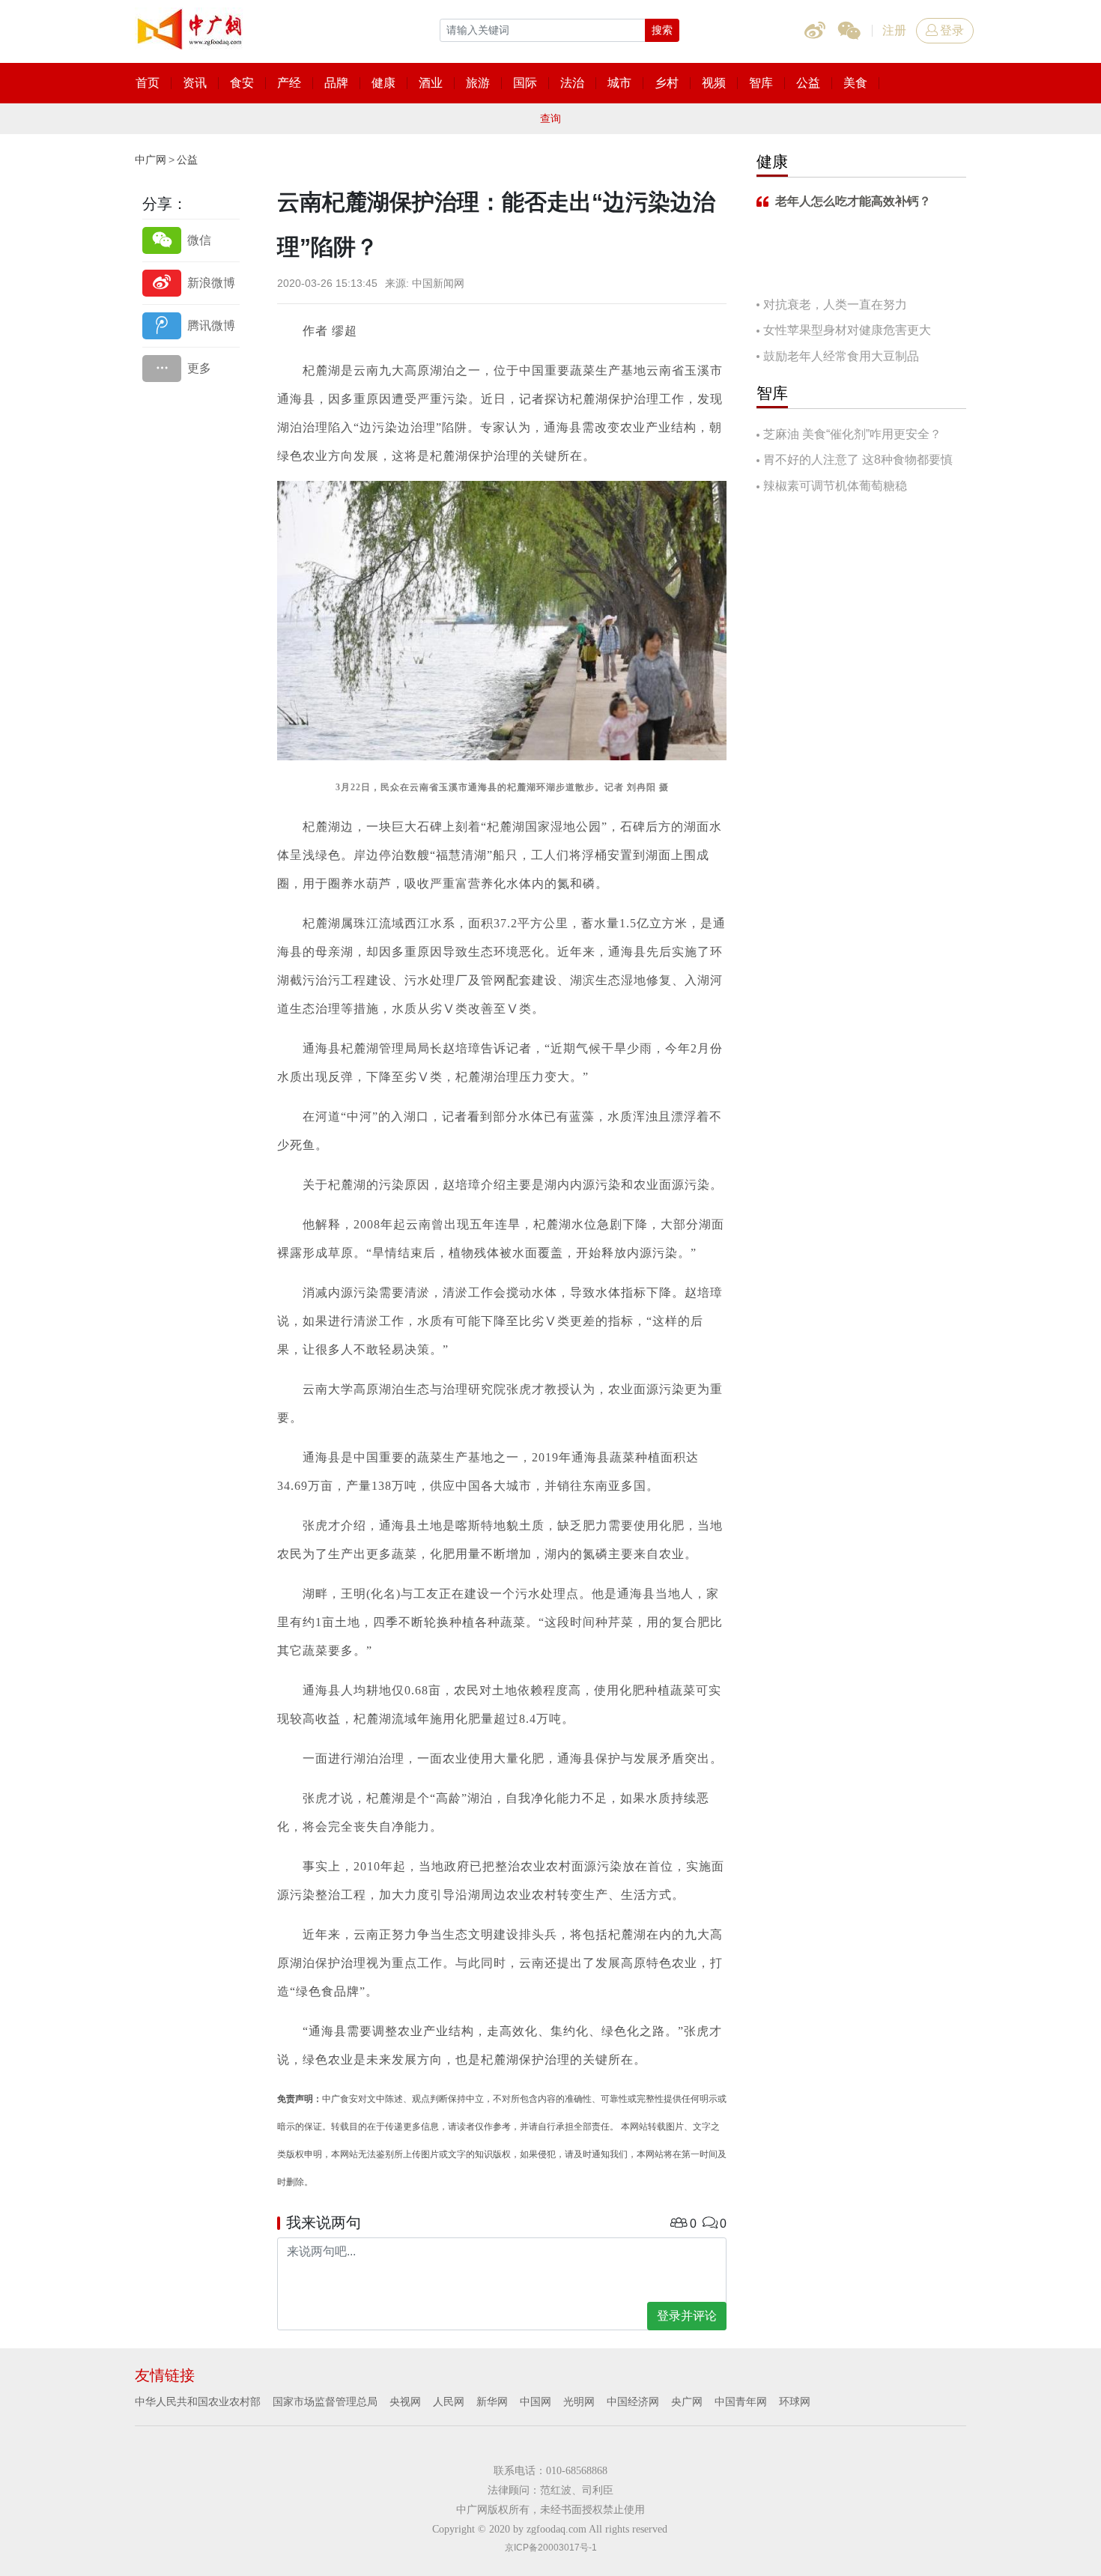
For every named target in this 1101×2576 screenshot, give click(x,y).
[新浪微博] (191, 283)
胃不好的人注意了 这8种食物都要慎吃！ (855, 461)
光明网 (579, 2401)
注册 (894, 30)
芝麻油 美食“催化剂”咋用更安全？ (852, 434)
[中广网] (191, 26)
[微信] (191, 240)
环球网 (795, 2401)
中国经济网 (633, 2401)
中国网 (536, 2401)
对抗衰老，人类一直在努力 (835, 304)
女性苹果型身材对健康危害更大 (847, 330)
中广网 (151, 160)
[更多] (191, 368)
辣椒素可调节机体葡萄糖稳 (835, 486)
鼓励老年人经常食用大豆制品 (841, 356)
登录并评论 (687, 2316)
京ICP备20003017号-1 (551, 2548)
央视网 (405, 2401)
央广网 (687, 2401)
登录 (952, 30)
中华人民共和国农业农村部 (198, 2401)
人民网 (449, 2401)
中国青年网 (741, 2401)
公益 (187, 160)
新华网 (492, 2401)
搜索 (662, 30)
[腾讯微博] (191, 325)
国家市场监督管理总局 (325, 2401)
